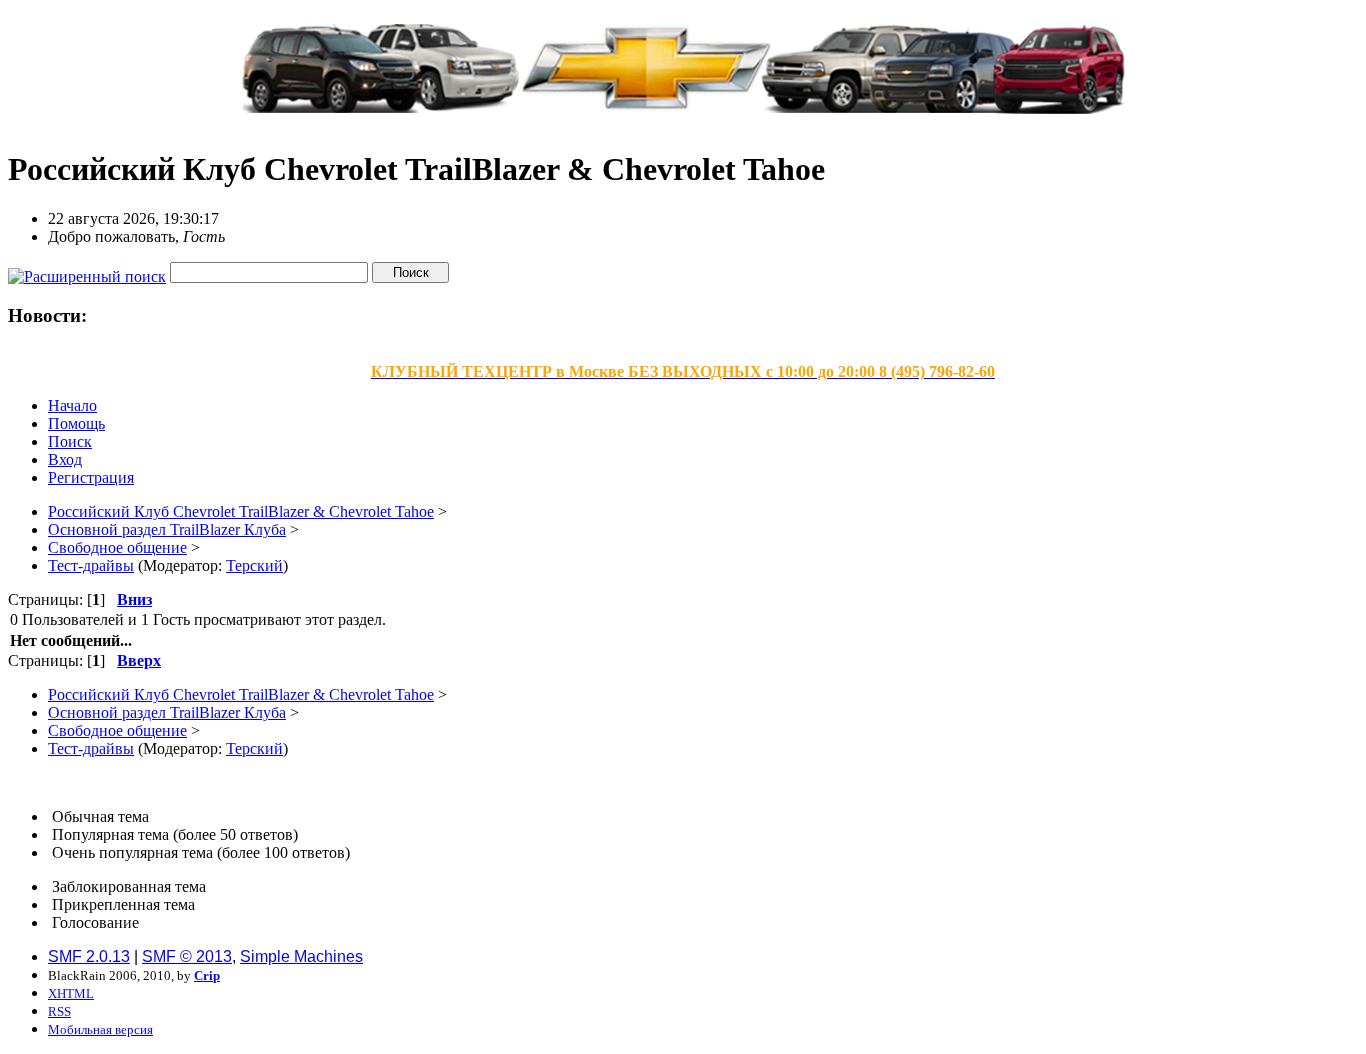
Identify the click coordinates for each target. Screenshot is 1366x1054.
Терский (254, 565)
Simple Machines (301, 956)
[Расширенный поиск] (87, 271)
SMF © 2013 (187, 956)
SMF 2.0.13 (89, 956)
